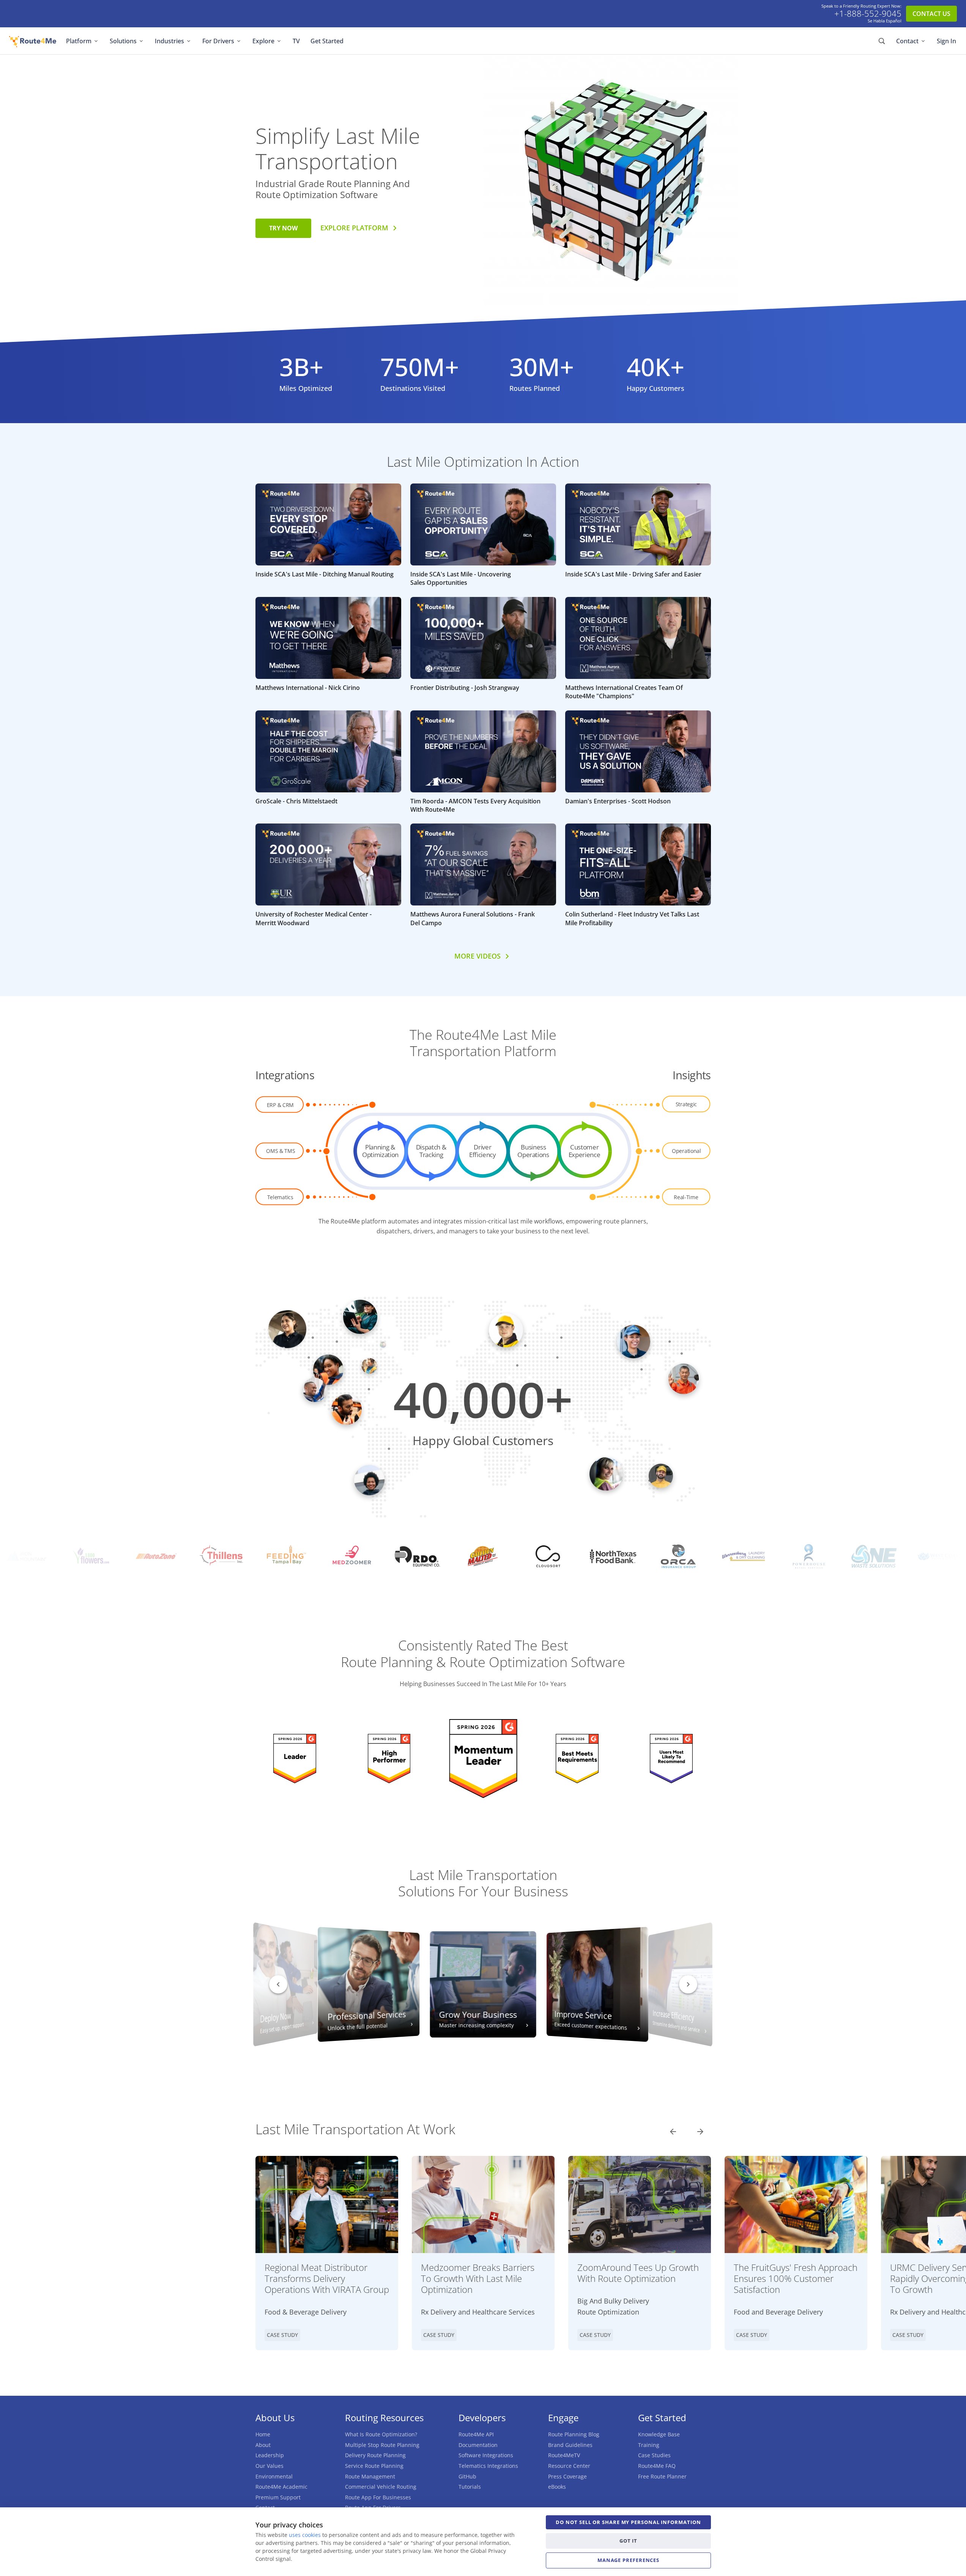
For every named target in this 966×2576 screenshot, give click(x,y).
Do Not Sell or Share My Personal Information (628, 2522)
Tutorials (470, 2487)
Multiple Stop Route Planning (382, 2445)
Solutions (123, 41)
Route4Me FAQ (657, 2466)
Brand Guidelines (570, 2445)
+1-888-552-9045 (868, 14)
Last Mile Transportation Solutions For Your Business (483, 1883)
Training (649, 2445)
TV (296, 41)
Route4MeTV (564, 2455)
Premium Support (278, 2497)
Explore (263, 41)
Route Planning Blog (574, 2434)
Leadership (270, 2455)
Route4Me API (476, 2434)
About (263, 2445)
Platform (79, 41)
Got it (628, 2541)
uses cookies (305, 2535)
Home (263, 2434)
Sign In (946, 41)
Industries (169, 41)
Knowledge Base (659, 2434)
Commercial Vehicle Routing (381, 2487)
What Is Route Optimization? (381, 2434)
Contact (907, 41)
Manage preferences (628, 2560)
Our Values (269, 2466)
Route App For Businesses (378, 2497)
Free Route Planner (662, 2476)
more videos (477, 956)
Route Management (370, 2476)
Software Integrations (486, 2455)
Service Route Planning (374, 2466)
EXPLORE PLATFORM (354, 228)
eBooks (557, 2487)
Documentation (478, 2445)
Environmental (274, 2476)
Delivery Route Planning (375, 2455)
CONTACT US (931, 14)
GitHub (467, 2476)
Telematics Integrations (488, 2466)
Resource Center (569, 2466)
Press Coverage (567, 2476)
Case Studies (654, 2455)
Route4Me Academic (281, 2487)
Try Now (283, 228)
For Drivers (218, 41)
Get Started (327, 41)
